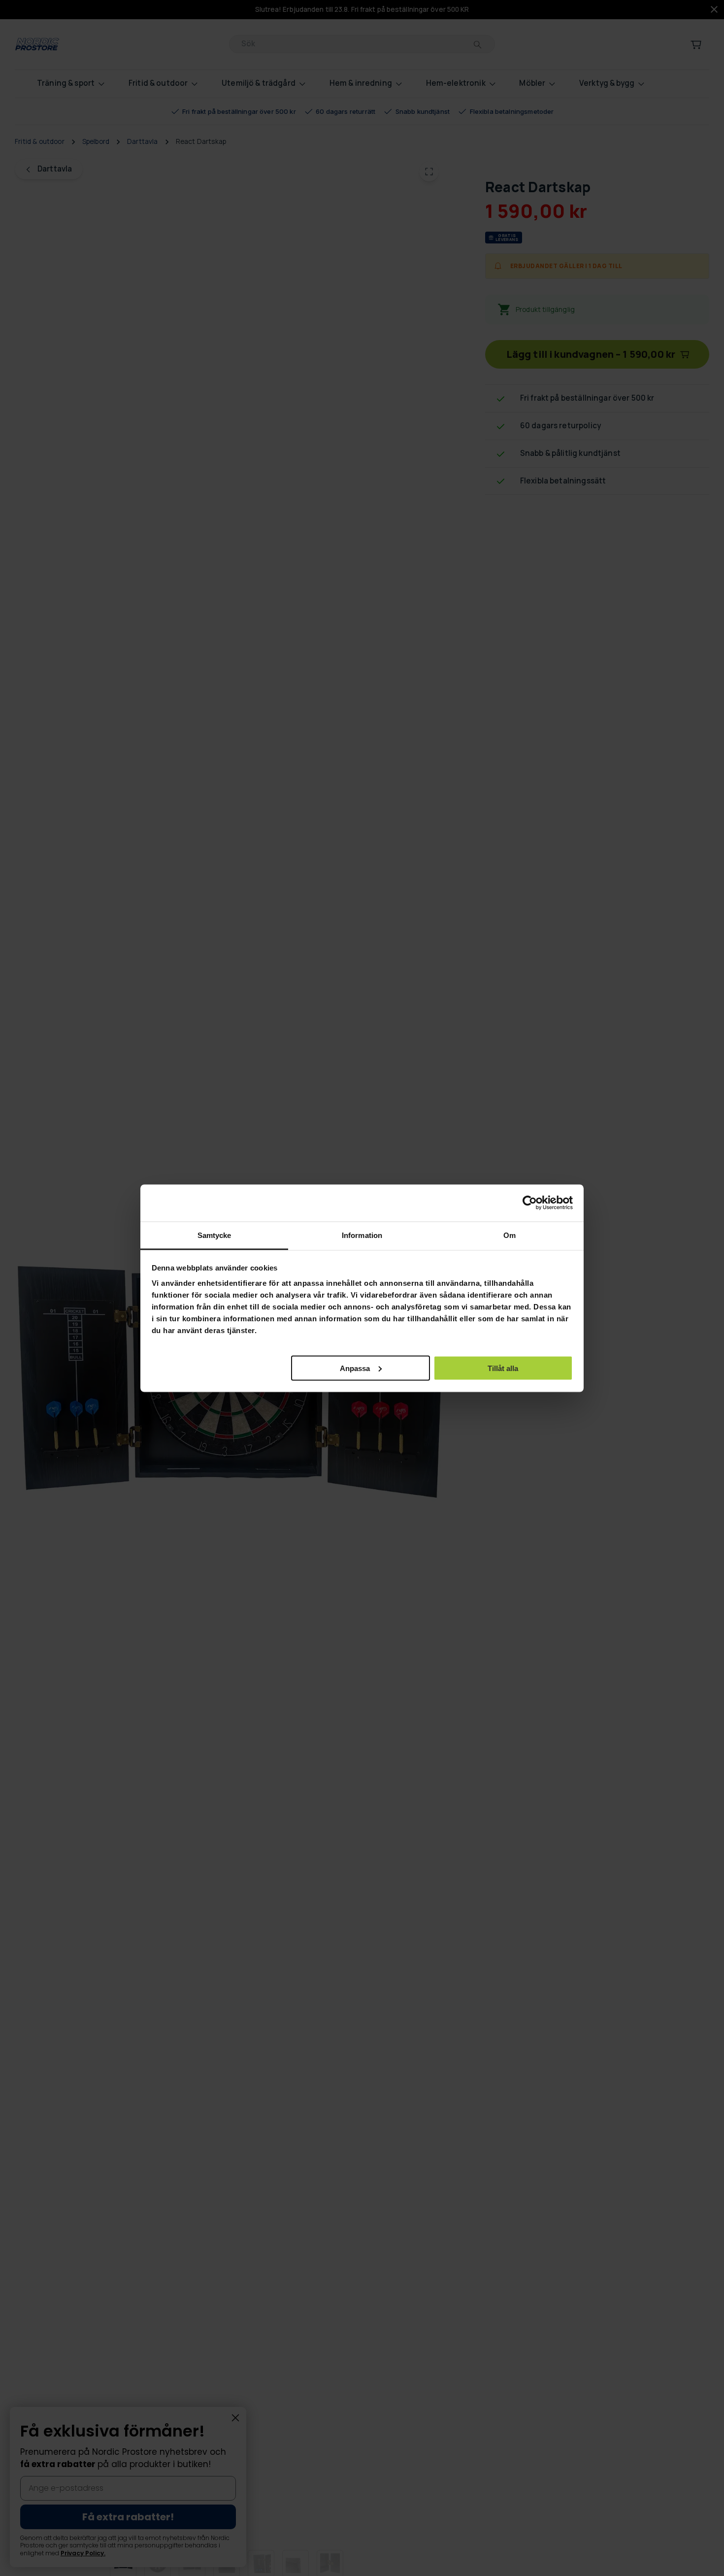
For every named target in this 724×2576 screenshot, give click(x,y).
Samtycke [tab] (214, 1235)
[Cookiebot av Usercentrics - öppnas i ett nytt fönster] (530, 1203)
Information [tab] (362, 1235)
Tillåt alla (503, 1368)
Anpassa (355, 1368)
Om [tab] (510, 1235)
